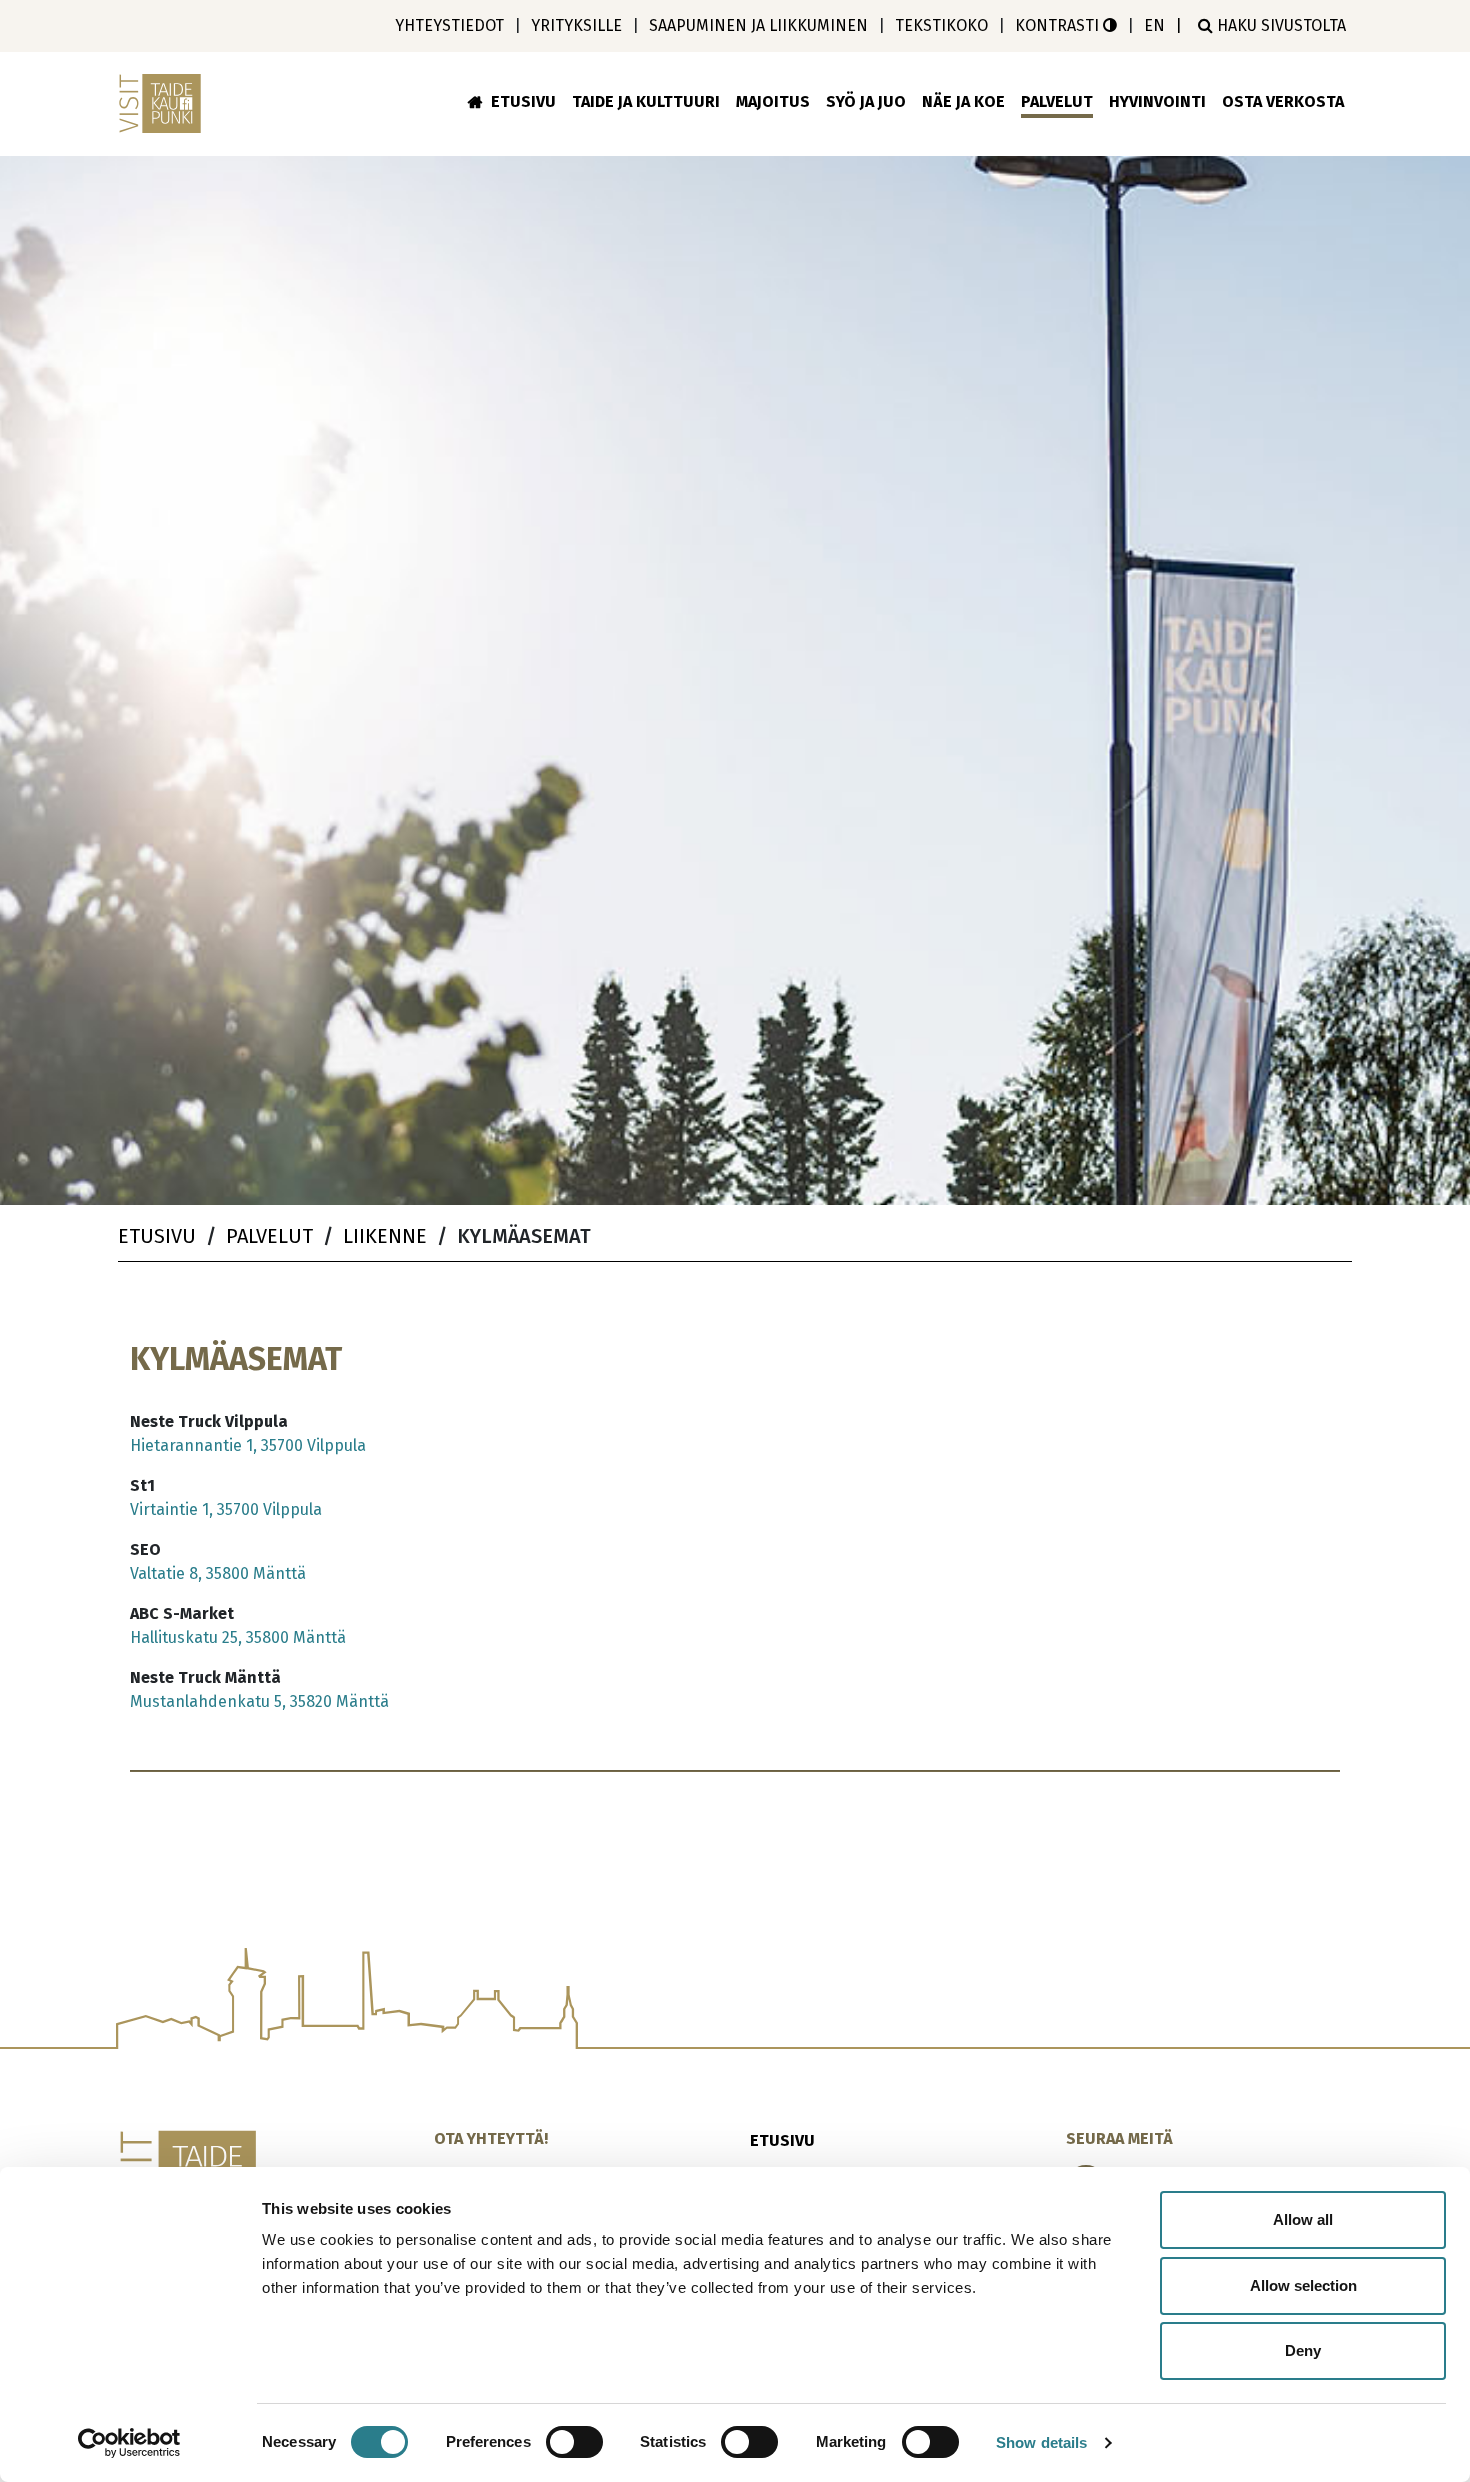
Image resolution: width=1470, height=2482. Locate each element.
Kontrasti (1059, 25)
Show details (1041, 2442)
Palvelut (1057, 101)
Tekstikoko (941, 25)
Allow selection (1303, 2285)
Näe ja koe (963, 101)
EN (1154, 25)
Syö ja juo (866, 101)
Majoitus (773, 101)
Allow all (1303, 2219)
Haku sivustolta (1279, 25)
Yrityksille (576, 25)
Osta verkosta (1283, 101)
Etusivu (523, 101)
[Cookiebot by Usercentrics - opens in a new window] (129, 2443)
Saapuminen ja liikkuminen (758, 25)
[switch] (574, 2442)
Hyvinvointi (1157, 101)
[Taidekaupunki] (163, 103)
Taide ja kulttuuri (646, 101)
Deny (1303, 2350)
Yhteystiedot (449, 25)
